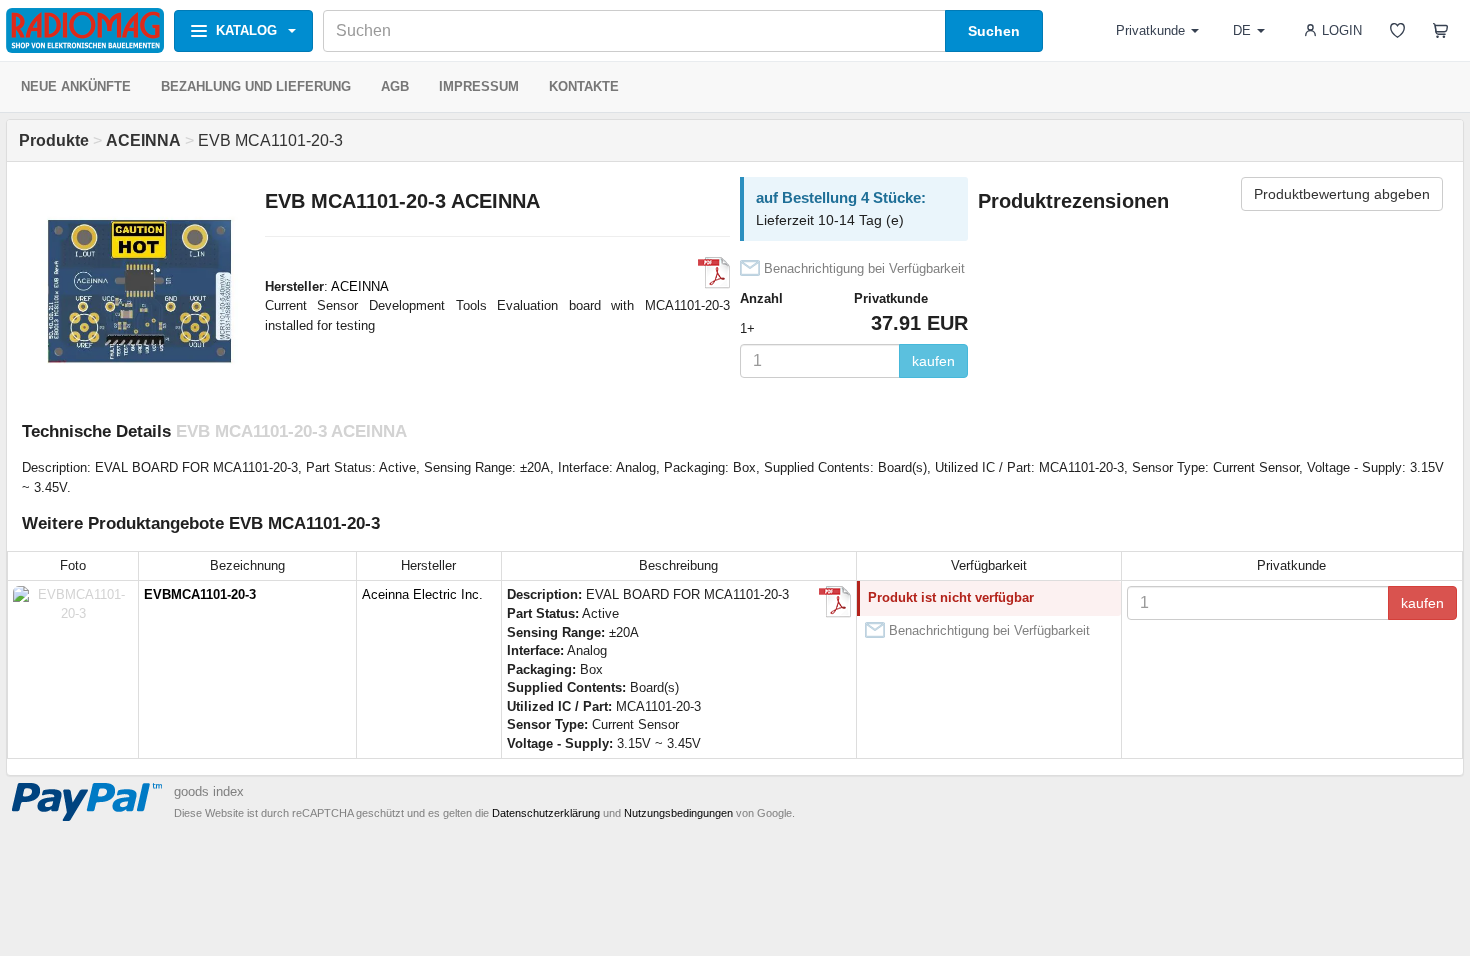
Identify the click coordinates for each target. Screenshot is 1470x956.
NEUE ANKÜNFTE (76, 86)
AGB (395, 86)
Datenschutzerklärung (546, 813)
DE (1242, 30)
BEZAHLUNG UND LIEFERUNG (256, 86)
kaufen (933, 361)
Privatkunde (1150, 30)
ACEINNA (360, 286)
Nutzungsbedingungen (678, 813)
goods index (209, 791)
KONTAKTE (584, 86)
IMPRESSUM (479, 86)
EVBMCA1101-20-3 (200, 594)
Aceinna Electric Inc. (422, 594)
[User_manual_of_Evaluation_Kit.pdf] (714, 273)
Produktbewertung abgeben (1342, 194)
